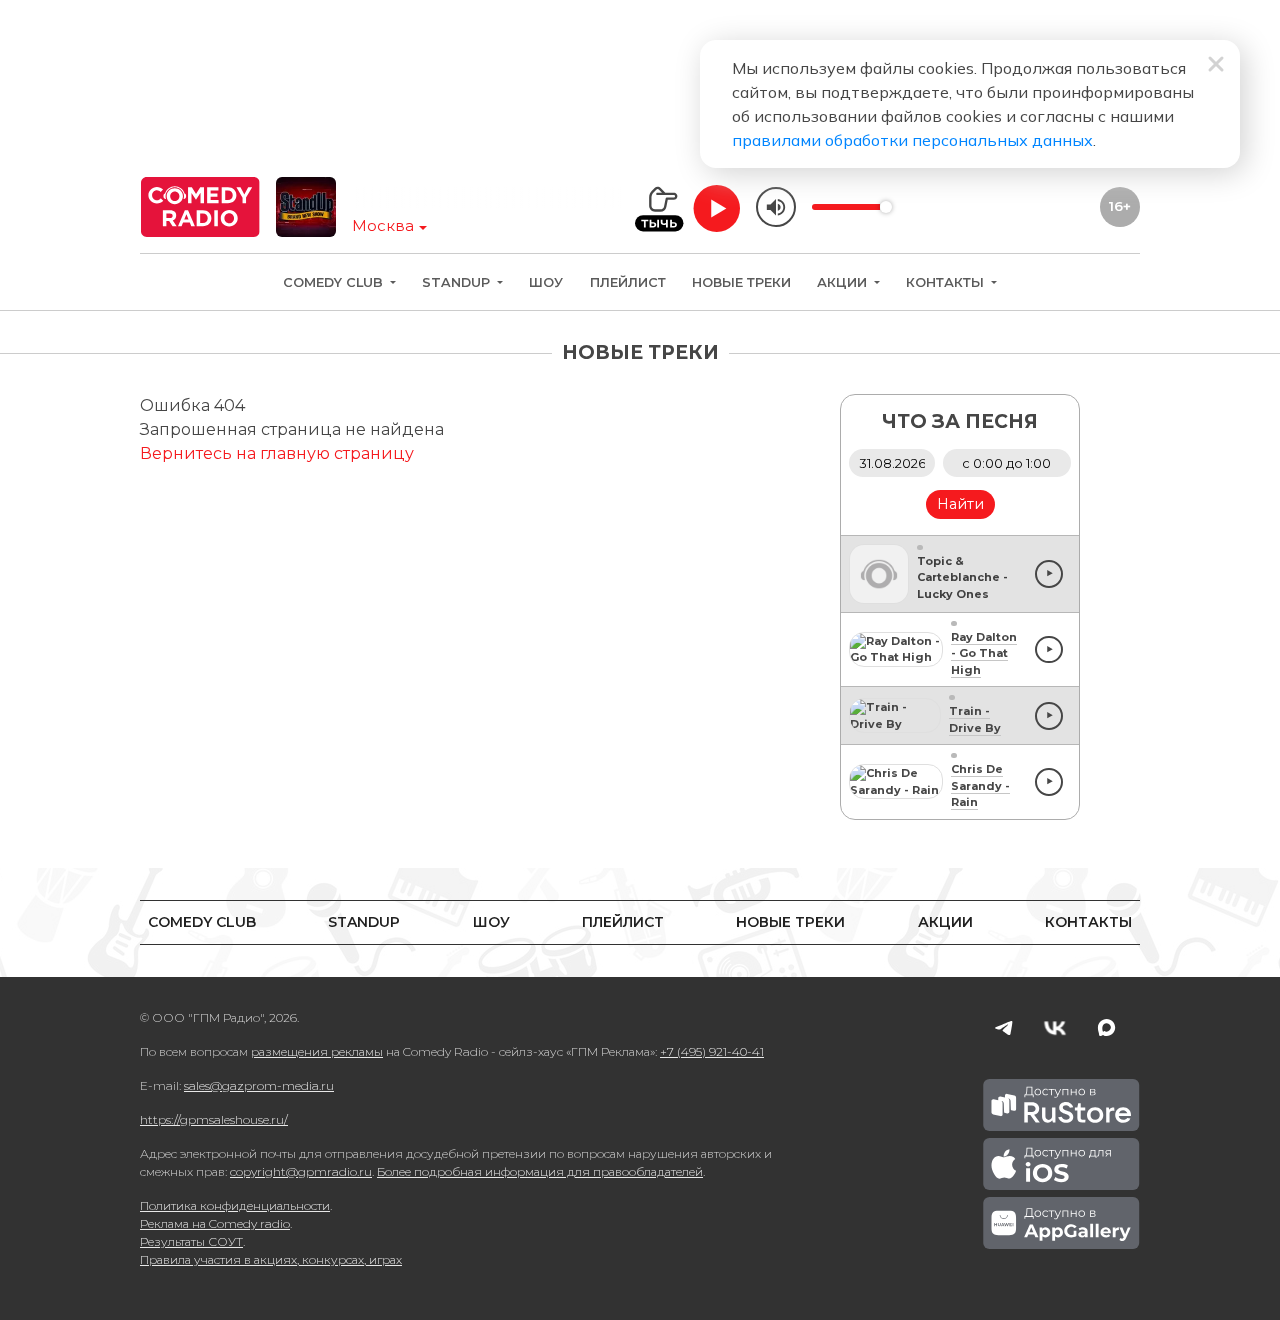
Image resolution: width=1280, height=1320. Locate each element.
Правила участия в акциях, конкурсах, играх (271, 1259)
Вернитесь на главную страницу (277, 453)
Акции (844, 282)
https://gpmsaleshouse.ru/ (214, 1119)
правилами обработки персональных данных (912, 140)
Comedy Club (335, 282)
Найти (960, 504)
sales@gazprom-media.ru (259, 1085)
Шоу (546, 282)
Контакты (947, 282)
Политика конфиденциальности (235, 1205)
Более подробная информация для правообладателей (540, 1171)
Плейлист (628, 282)
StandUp (458, 282)
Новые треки (741, 282)
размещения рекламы (317, 1051)
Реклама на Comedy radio (215, 1223)
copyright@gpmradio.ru (301, 1171)
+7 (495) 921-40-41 (712, 1051)
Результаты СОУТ (191, 1241)
